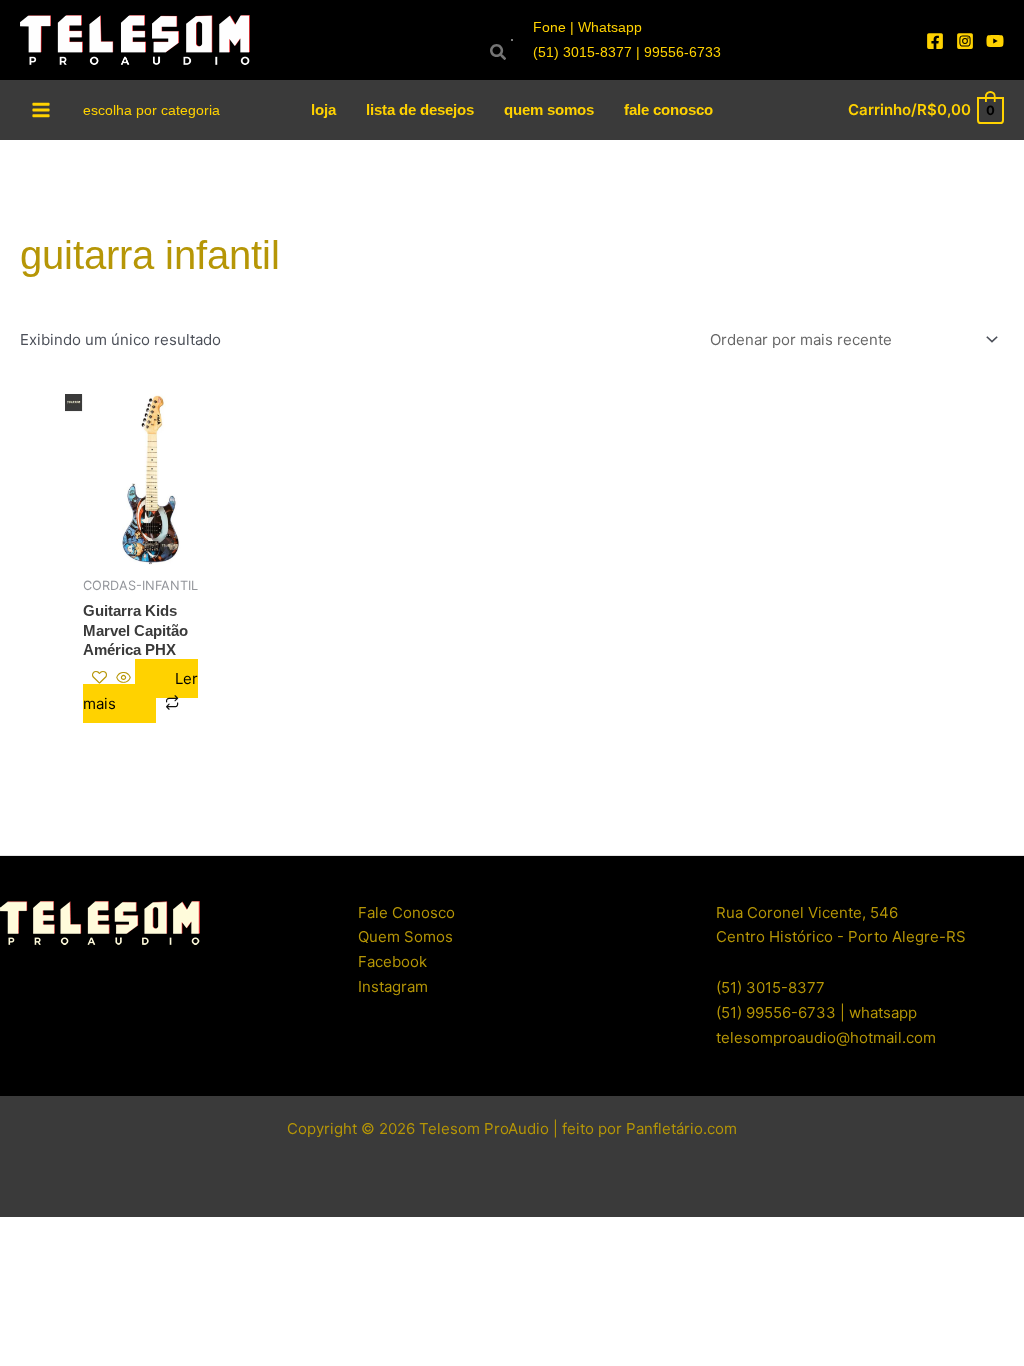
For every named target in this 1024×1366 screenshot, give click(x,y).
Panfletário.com (681, 1128)
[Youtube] (995, 41)
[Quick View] (123, 678)
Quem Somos (405, 936)
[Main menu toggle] (41, 109)
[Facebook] (935, 41)
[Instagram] (965, 41)
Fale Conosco (406, 912)
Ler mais (140, 691)
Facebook (392, 961)
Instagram (393, 986)
